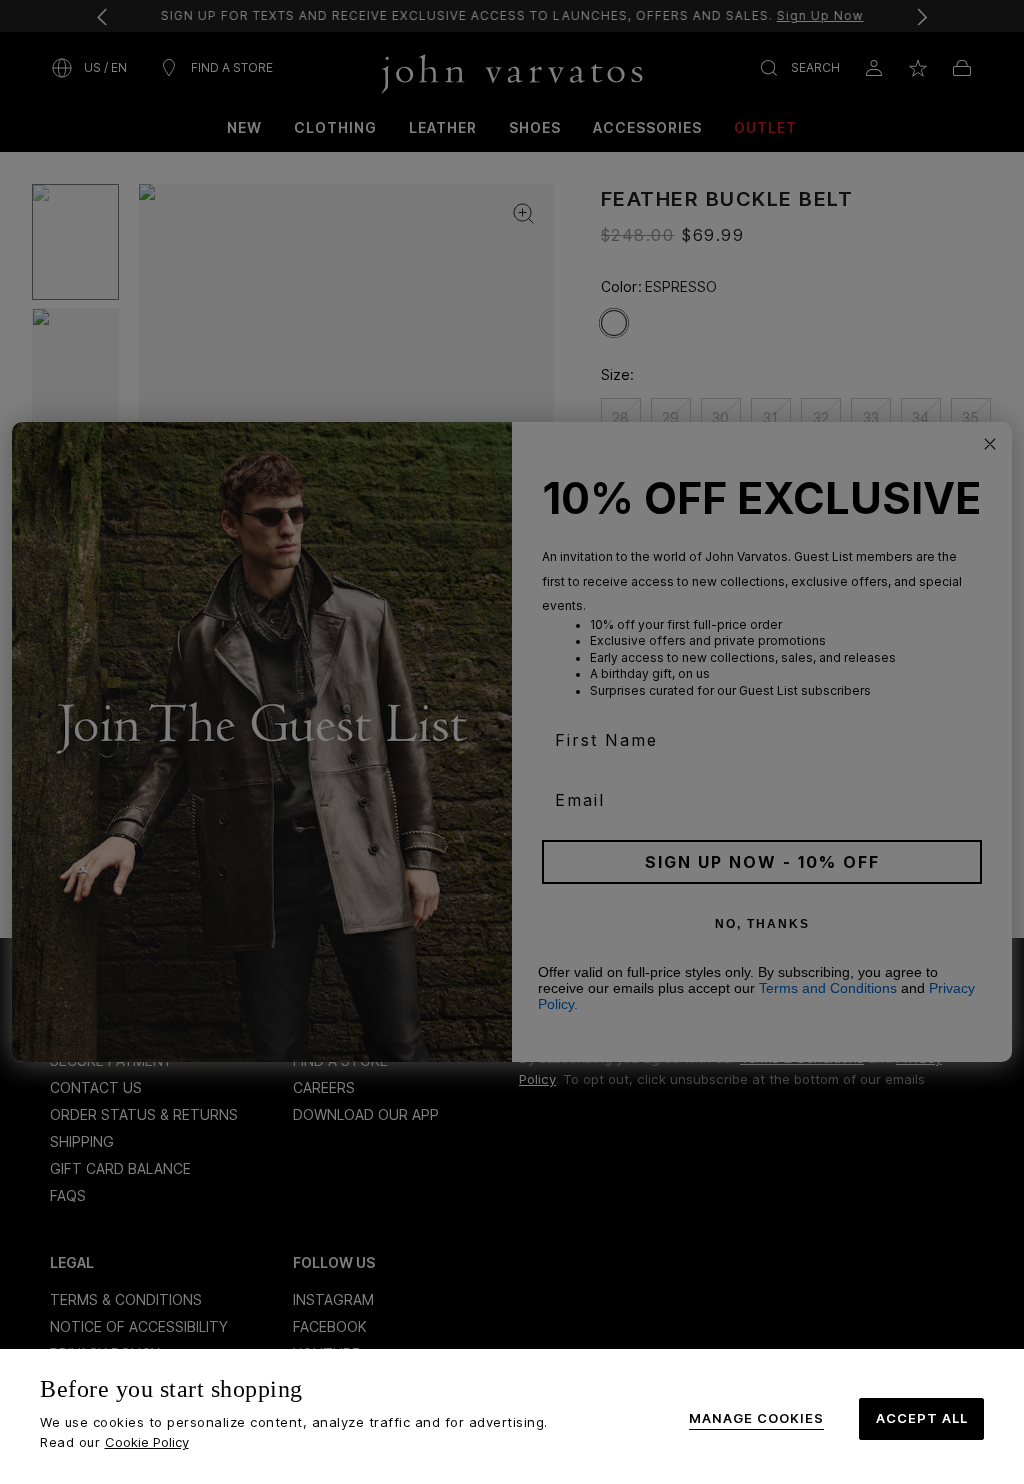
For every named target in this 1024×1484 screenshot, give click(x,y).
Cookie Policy (147, 1442)
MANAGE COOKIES (756, 1418)
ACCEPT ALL (922, 1418)
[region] (512, 1416)
